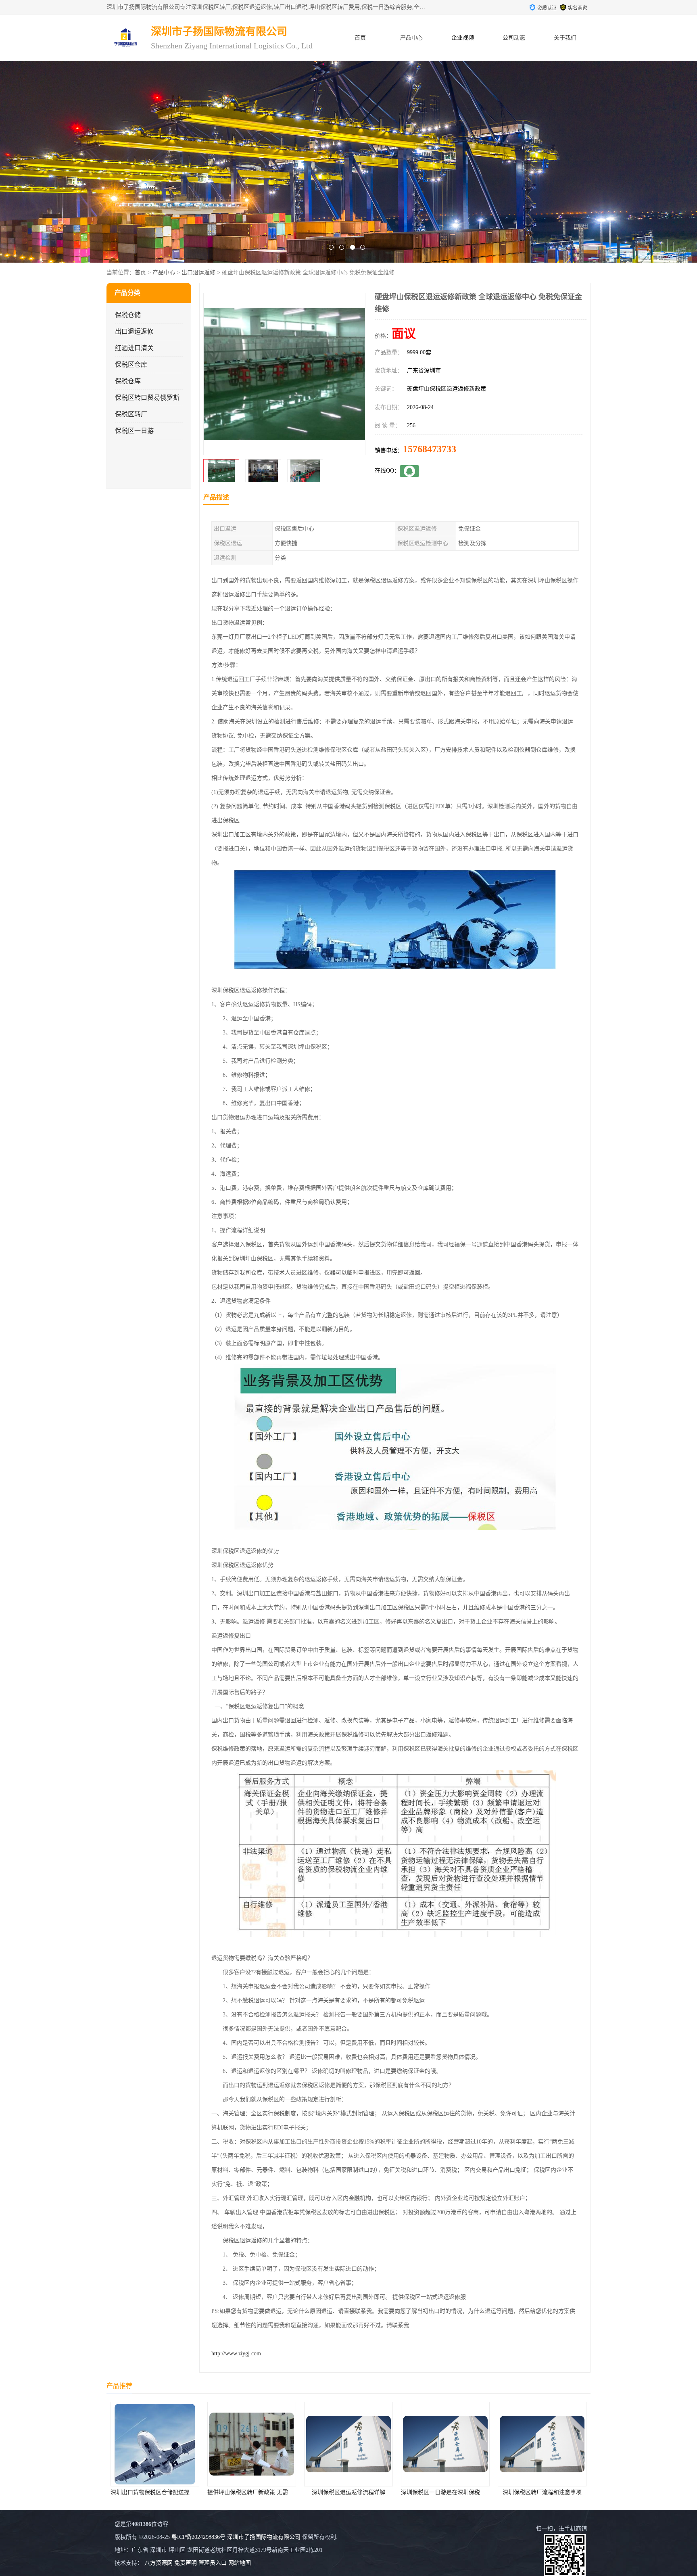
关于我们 (565, 38)
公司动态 (514, 38)
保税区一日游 (134, 431)
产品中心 (411, 38)
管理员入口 (213, 2563)
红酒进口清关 (134, 348)
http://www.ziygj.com (236, 2353)
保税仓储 (128, 315)
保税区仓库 (131, 365)
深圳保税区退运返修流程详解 (155, 2492)
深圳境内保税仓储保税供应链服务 (445, 2492)
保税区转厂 (131, 414)
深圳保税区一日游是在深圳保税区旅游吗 (258, 2492)
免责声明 (186, 2563)
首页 (360, 38)
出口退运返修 (198, 273)
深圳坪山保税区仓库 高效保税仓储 (542, 2492)
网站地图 (240, 2563)
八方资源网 (159, 2563)
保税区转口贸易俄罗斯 (147, 398)
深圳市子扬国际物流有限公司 (264, 2537)
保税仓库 (128, 381)
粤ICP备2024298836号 (198, 2537)
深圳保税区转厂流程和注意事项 (348, 2492)
